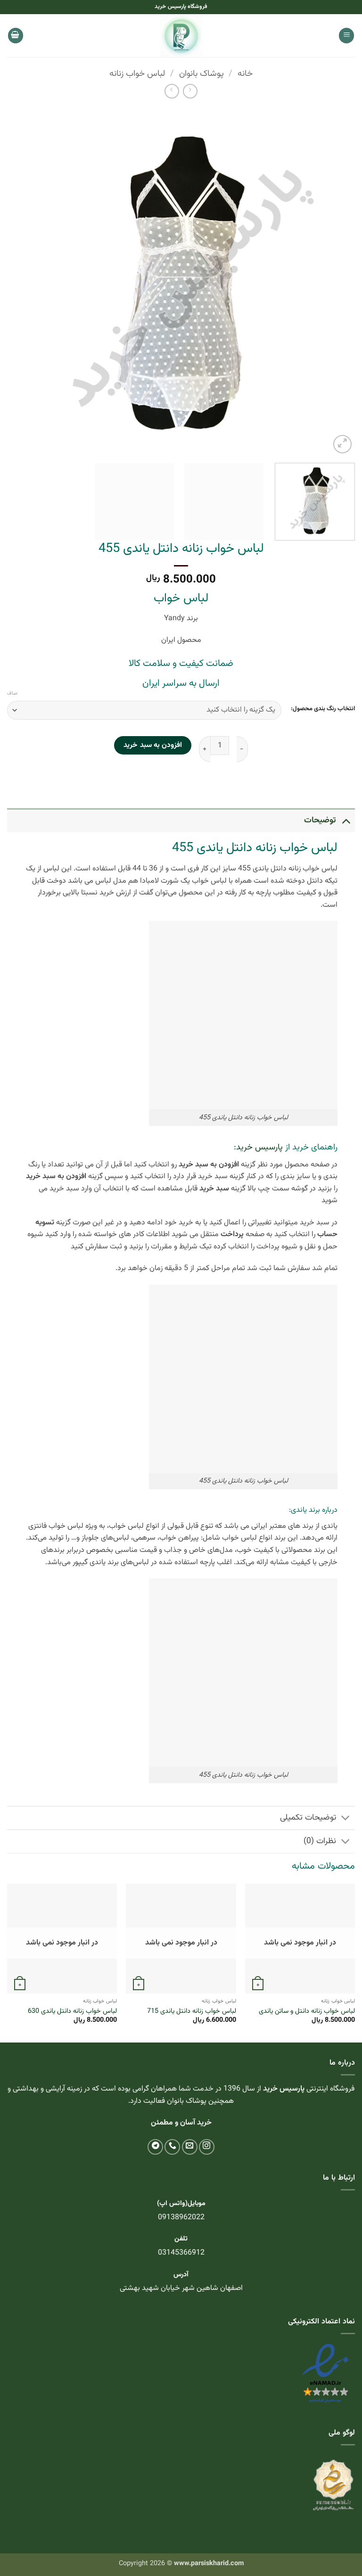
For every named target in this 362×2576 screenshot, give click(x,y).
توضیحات (320, 820)
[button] (346, 36)
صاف (12, 694)
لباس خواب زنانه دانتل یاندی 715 (192, 2012)
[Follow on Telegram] (155, 2147)
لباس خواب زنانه (137, 74)
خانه (245, 74)
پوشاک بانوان (202, 74)
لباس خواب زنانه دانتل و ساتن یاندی (307, 2012)
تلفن (181, 2239)
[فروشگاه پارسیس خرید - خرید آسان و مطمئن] (181, 36)
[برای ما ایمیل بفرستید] (190, 2147)
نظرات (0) (320, 1841)
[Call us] (172, 2147)
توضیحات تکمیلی (308, 1817)
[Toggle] (346, 820)
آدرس (181, 2275)
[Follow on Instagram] (207, 2147)
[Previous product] (172, 91)
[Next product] (190, 91)
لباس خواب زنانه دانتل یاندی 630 (72, 2012)
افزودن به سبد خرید (153, 745)
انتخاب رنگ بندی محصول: (323, 709)
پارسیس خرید (259, 1148)
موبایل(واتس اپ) (181, 2203)
